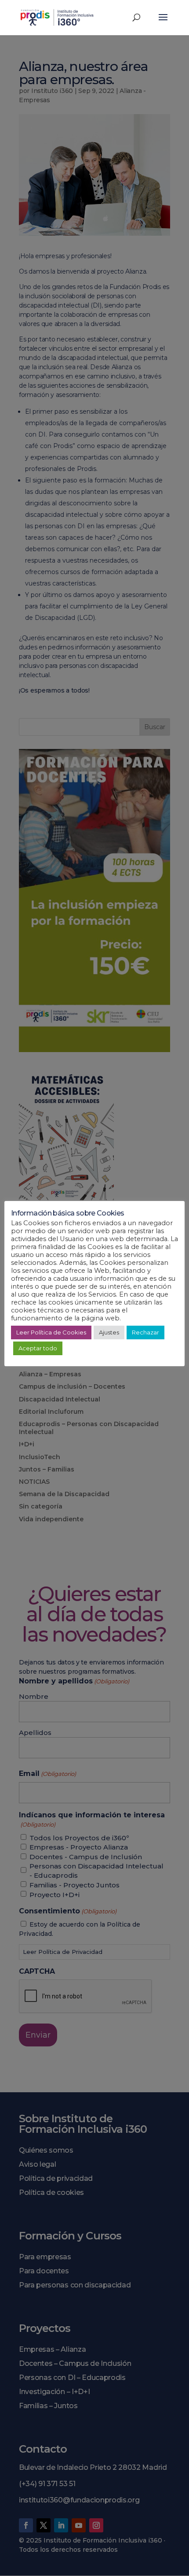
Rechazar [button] (145, 1332)
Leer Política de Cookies (51, 1332)
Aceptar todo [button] (38, 1348)
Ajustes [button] (109, 1332)
